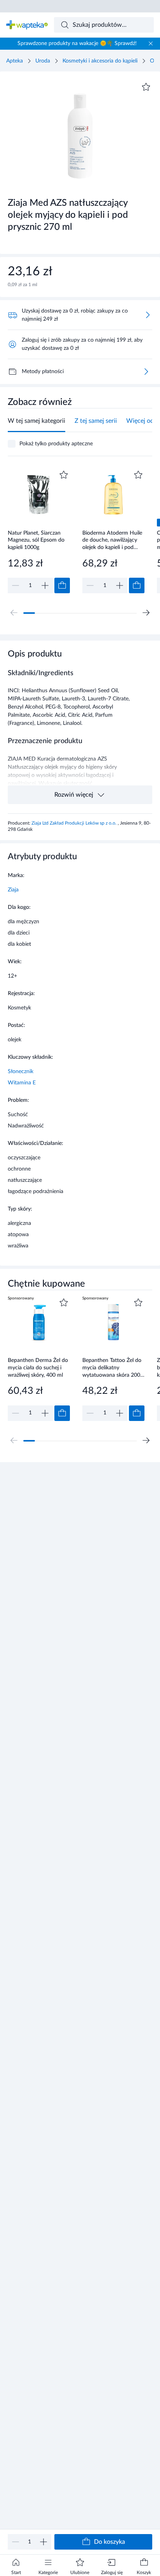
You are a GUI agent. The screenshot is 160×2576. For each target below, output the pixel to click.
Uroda (43, 61)
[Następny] (146, 613)
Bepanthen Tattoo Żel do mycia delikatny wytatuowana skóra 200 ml (112, 1368)
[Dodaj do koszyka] (62, 585)
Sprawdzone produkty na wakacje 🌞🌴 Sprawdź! (77, 43)
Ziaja (13, 890)
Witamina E (22, 1083)
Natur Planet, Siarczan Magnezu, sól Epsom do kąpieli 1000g (36, 540)
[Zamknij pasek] (151, 43)
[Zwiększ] (43, 2542)
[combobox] (104, 25)
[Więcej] (146, 372)
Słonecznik (21, 1072)
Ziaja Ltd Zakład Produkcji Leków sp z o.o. (75, 823)
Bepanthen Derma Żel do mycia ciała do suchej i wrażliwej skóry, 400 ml (38, 1368)
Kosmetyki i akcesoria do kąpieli (100, 61)
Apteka (15, 61)
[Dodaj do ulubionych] (146, 87)
